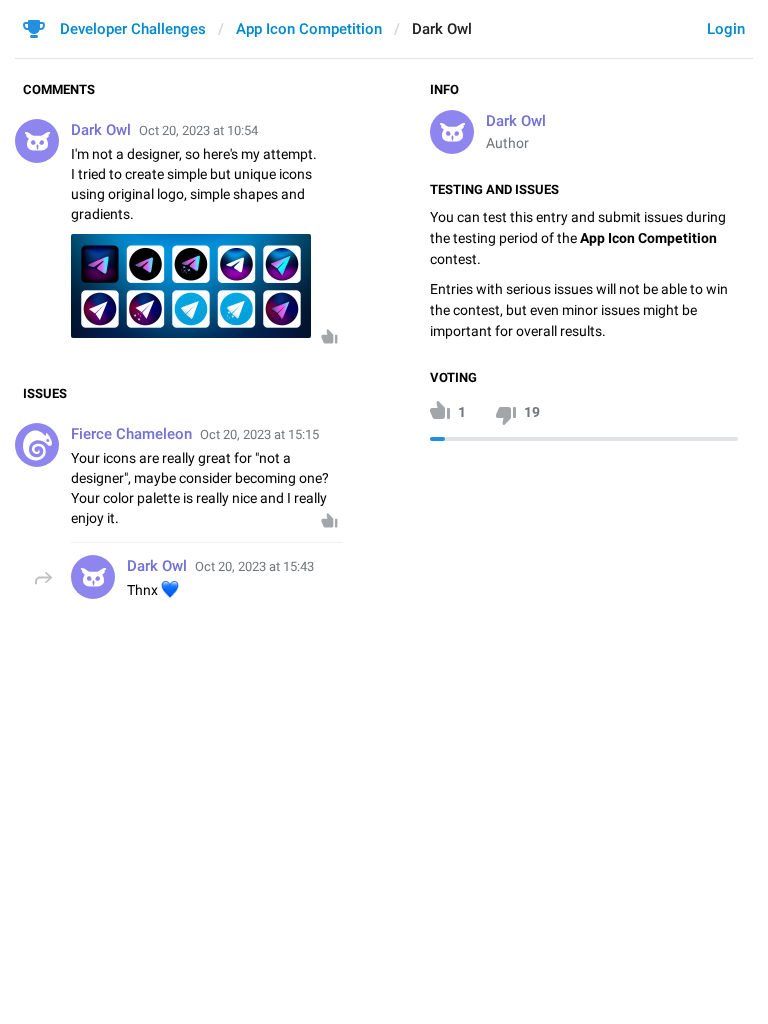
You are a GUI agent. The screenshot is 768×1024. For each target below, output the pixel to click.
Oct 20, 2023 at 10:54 (198, 130)
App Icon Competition (309, 29)
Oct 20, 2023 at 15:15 (259, 434)
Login (726, 29)
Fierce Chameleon (131, 434)
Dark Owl (516, 121)
